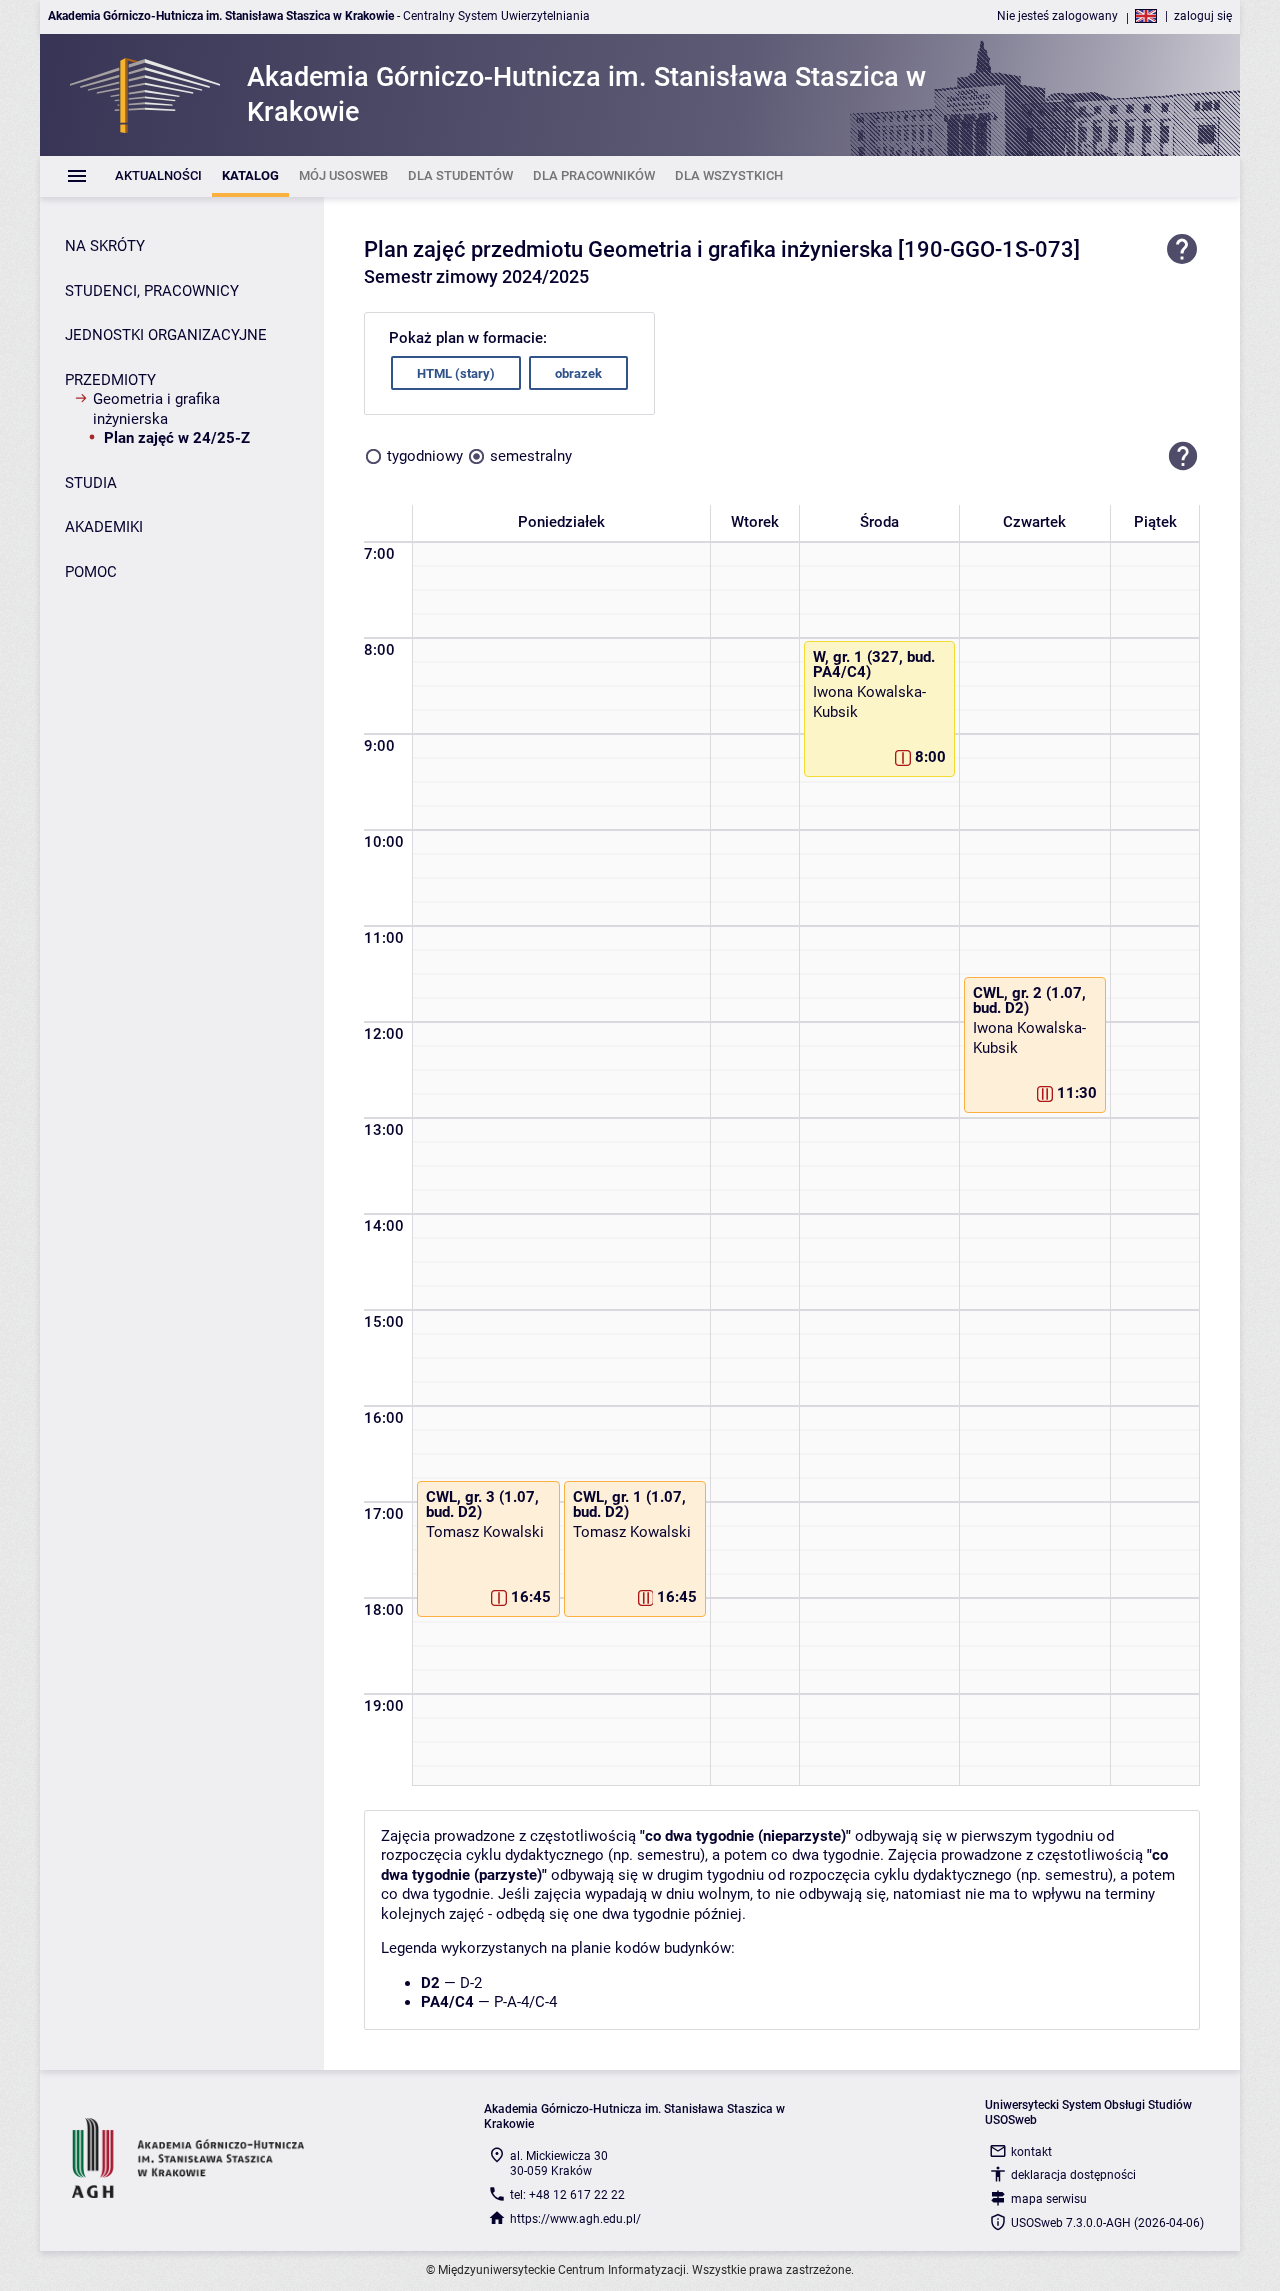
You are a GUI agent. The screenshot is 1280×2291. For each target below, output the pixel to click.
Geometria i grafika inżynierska (156, 409)
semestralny (531, 456)
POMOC (91, 572)
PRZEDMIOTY (110, 380)
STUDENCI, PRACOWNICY (152, 291)
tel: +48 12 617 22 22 (567, 2195)
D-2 (471, 1983)
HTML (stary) (456, 373)
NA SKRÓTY (105, 246)
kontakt (1031, 2152)
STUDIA (91, 483)
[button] (1183, 456)
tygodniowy (425, 456)
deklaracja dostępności (1073, 2175)
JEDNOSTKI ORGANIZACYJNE (166, 335)
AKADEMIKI (104, 527)
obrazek (578, 373)
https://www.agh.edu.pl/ (575, 2219)
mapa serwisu (1049, 2199)
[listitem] (158, 176)
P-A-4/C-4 (525, 2002)
